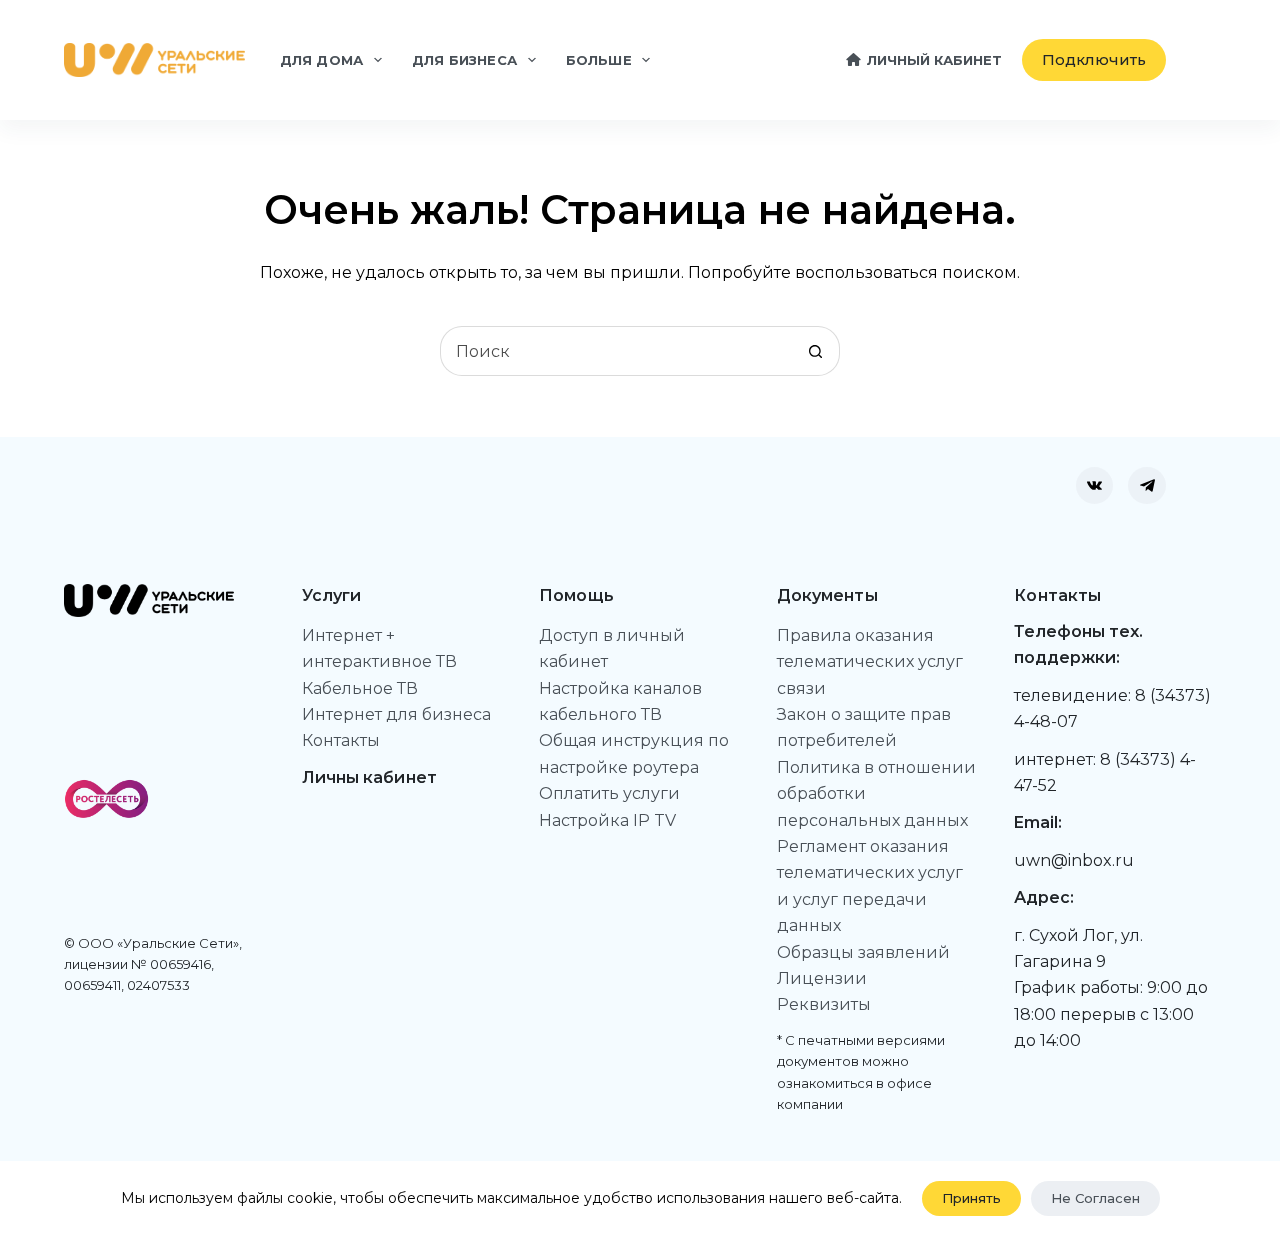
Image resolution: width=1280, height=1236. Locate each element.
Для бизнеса (464, 60)
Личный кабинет (934, 60)
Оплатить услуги (609, 793)
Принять (971, 1198)
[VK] (1095, 486)
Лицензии (822, 978)
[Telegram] (1147, 486)
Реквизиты (824, 1004)
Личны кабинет (369, 777)
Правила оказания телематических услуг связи (870, 662)
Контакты (341, 740)
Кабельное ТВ (360, 688)
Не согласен (1095, 1198)
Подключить (1094, 59)
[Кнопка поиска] (815, 351)
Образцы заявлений (863, 952)
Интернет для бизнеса (396, 714)
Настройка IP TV (607, 820)
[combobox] (616, 351)
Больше (599, 60)
